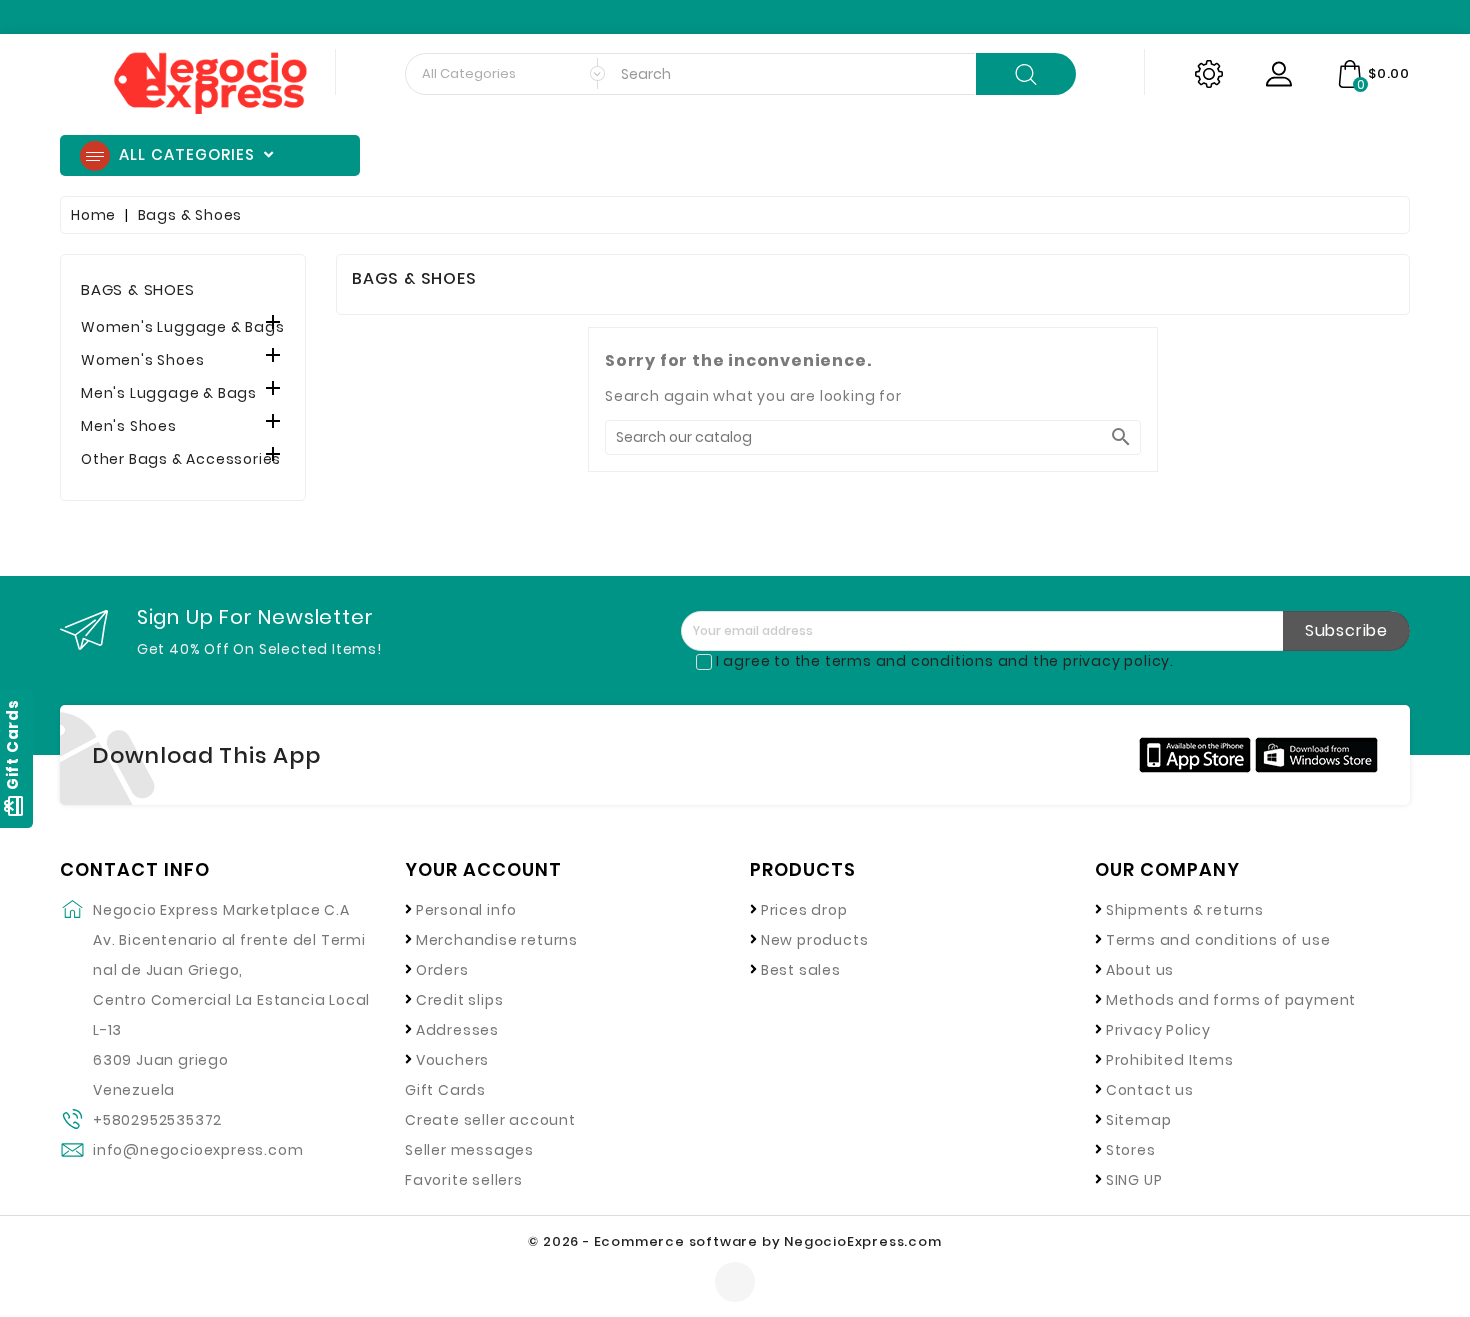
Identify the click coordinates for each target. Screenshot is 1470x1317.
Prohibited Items (1170, 1060)
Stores (1131, 1150)
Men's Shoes (129, 426)
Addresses (457, 1030)
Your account (483, 870)
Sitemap (1139, 1120)
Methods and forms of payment (1231, 1000)
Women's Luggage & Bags (183, 327)
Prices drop (804, 910)
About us (1140, 970)
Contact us (1150, 1090)
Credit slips (460, 1000)
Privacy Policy (1158, 1030)
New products (815, 940)
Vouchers (452, 1060)
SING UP (1134, 1180)
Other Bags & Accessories (181, 459)
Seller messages (469, 1150)
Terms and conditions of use (1218, 940)
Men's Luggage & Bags (169, 393)
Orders (442, 970)
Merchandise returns (497, 940)
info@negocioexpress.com (198, 1150)
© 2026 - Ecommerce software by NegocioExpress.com (734, 1241)
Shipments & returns (1185, 910)
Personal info (466, 910)
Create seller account (490, 1120)
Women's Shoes (142, 360)
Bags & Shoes (138, 289)
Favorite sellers (464, 1180)
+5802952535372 (157, 1120)
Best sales (801, 970)
